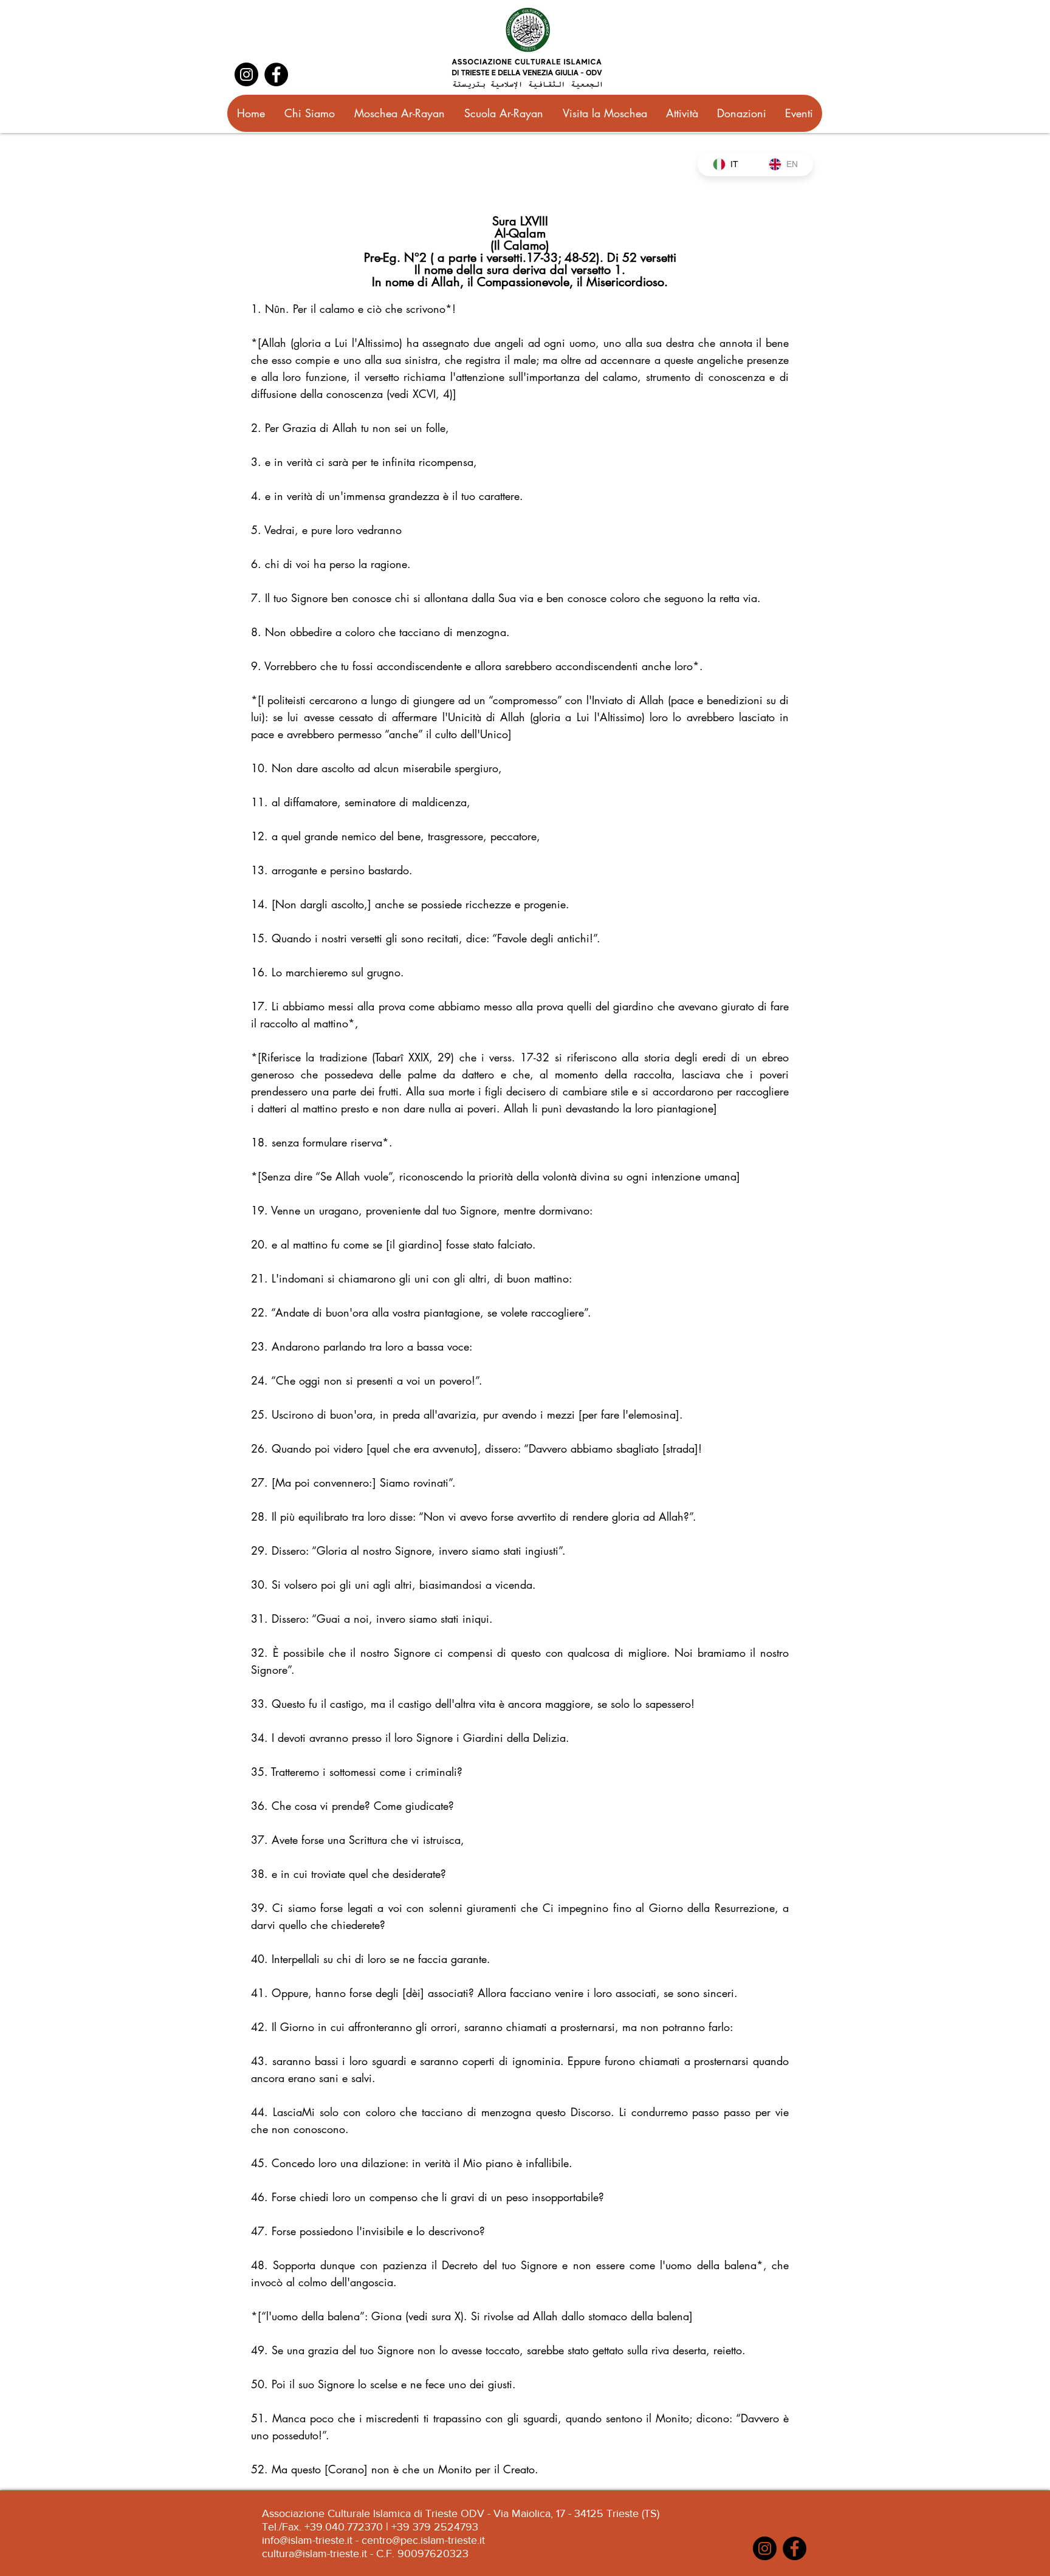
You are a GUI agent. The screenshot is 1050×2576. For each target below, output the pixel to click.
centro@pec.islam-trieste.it (423, 2540)
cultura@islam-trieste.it (314, 2554)
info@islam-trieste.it (307, 2540)
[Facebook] (276, 74)
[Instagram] (246, 74)
